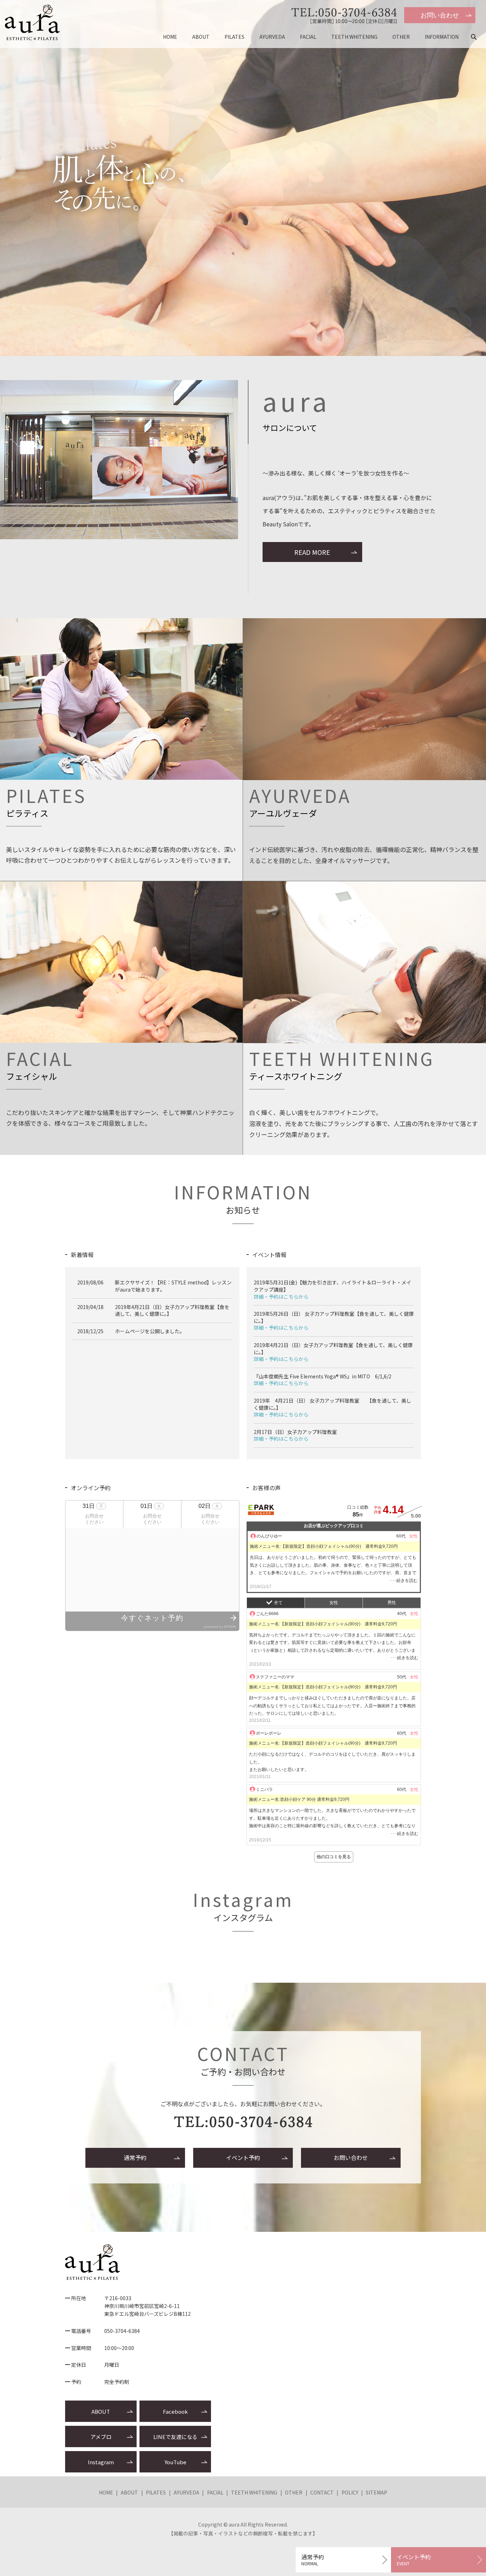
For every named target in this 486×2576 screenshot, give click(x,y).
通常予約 (135, 2157)
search (477, 37)
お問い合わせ (440, 15)
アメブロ (101, 2437)
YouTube (175, 2462)
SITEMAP (376, 2492)
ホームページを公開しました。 (150, 1331)
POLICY (350, 2492)
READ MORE (312, 552)
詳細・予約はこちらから (281, 1297)
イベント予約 (243, 2157)
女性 (334, 1603)
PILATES (234, 37)
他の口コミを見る (334, 1857)
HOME (170, 37)
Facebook (175, 2411)
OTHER (401, 37)
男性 (392, 1603)
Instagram (101, 2462)
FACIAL (308, 37)
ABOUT (201, 37)
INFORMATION (442, 37)
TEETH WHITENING (354, 37)
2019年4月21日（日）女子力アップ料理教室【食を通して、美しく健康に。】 (172, 1310)
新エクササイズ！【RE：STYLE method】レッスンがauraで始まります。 (173, 1286)
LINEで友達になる (175, 2437)
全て (278, 1603)
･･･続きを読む (404, 1581)
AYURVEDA (272, 37)
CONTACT (322, 2492)
